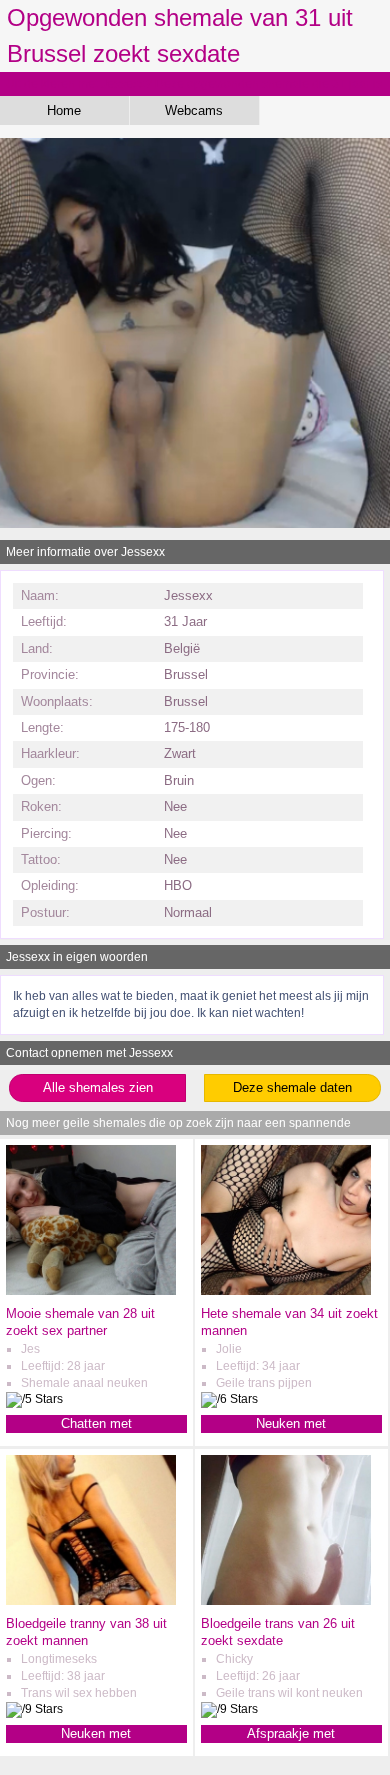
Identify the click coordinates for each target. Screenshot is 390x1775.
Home (64, 110)
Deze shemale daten (292, 1087)
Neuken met (291, 1423)
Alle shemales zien (98, 1087)
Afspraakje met (291, 1733)
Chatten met (96, 1423)
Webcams (194, 110)
